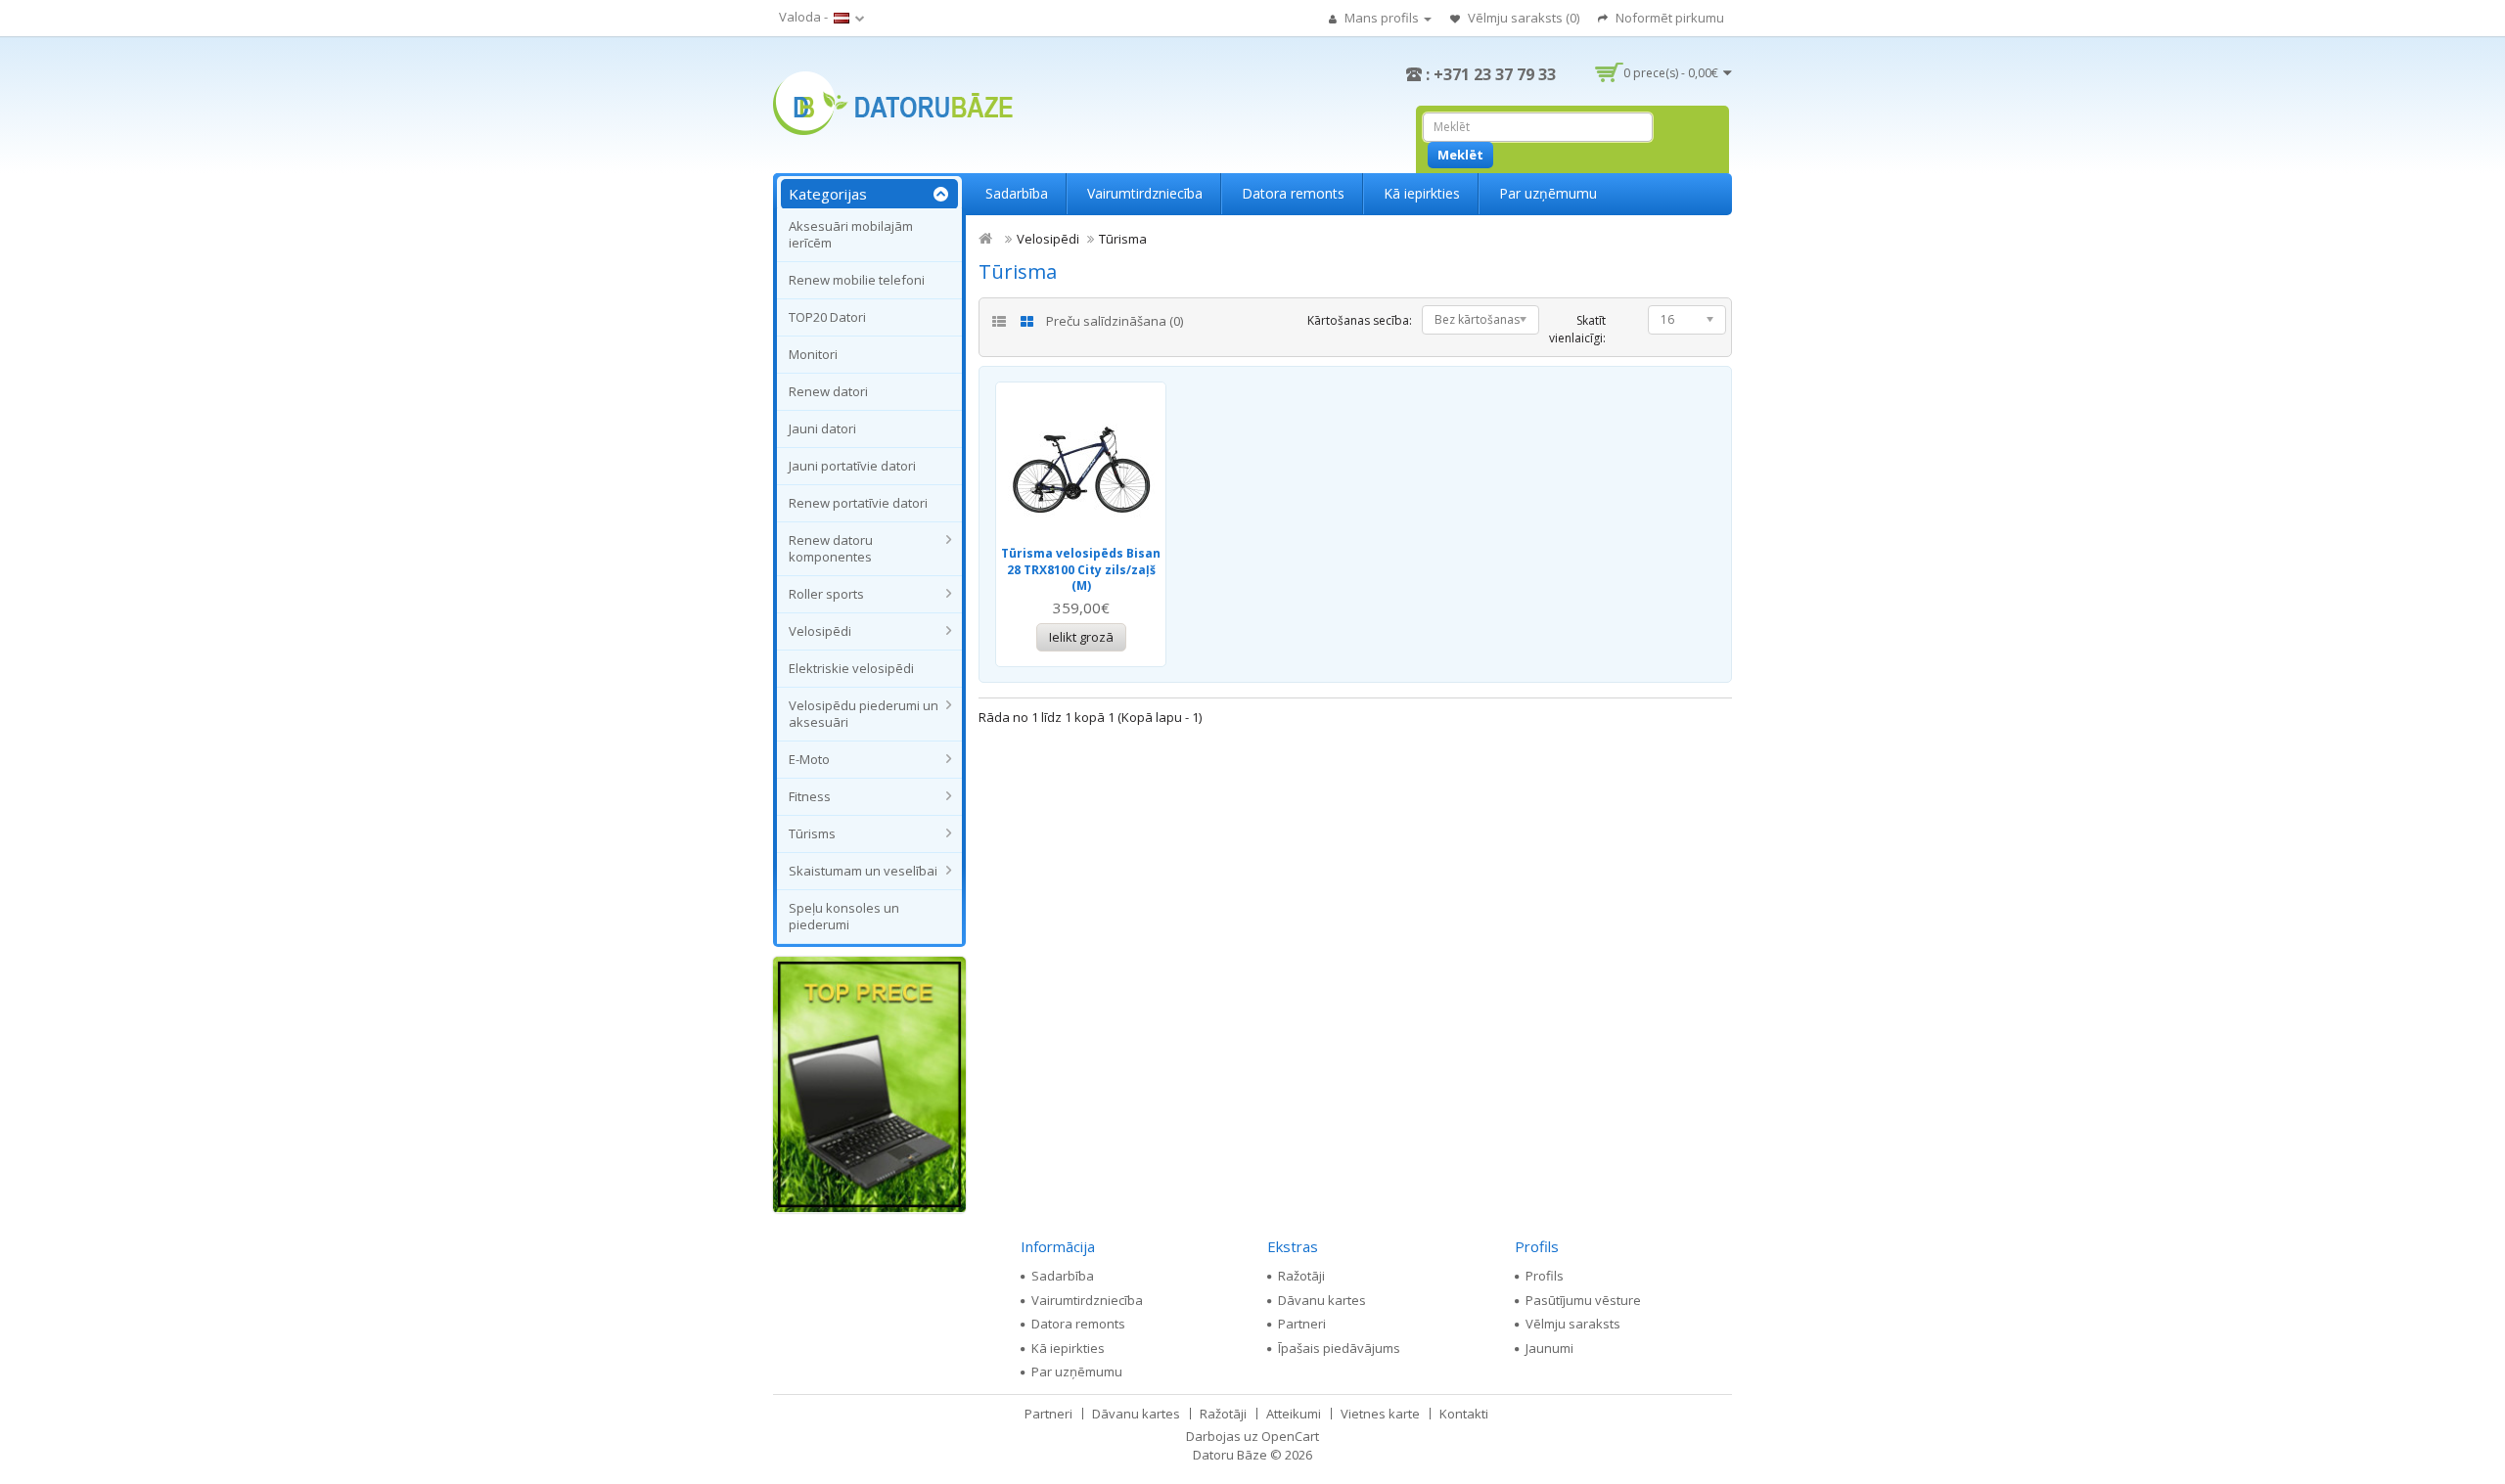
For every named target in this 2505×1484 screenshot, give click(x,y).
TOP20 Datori (827, 317)
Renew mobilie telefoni (857, 280)
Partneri (1302, 1324)
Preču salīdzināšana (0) (1115, 321)
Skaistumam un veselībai (863, 871)
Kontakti (1464, 1414)
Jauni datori (822, 428)
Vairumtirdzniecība (1145, 193)
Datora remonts (1293, 193)
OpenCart (1290, 1436)
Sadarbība (1017, 193)
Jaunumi (1549, 1348)
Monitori (813, 354)
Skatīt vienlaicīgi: (1577, 329)
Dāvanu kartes (1322, 1300)
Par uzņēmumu (1548, 193)
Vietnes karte (1380, 1414)
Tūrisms (812, 833)
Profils (1545, 1276)
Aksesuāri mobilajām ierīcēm (851, 234)
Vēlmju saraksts (1573, 1324)
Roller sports (826, 594)
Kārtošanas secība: (1360, 320)
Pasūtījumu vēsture (1583, 1300)
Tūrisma (1123, 239)
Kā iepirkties (1422, 193)
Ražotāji (1301, 1276)
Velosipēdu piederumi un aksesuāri (864, 714)
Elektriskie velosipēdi (851, 668)
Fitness (810, 796)
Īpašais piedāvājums (1339, 1348)
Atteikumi (1294, 1414)
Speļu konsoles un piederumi (844, 916)
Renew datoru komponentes (831, 548)
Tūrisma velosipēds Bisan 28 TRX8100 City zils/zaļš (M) (1081, 569)
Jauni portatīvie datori (852, 466)
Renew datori (828, 391)
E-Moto (809, 759)
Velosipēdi (820, 631)
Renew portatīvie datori (858, 503)
